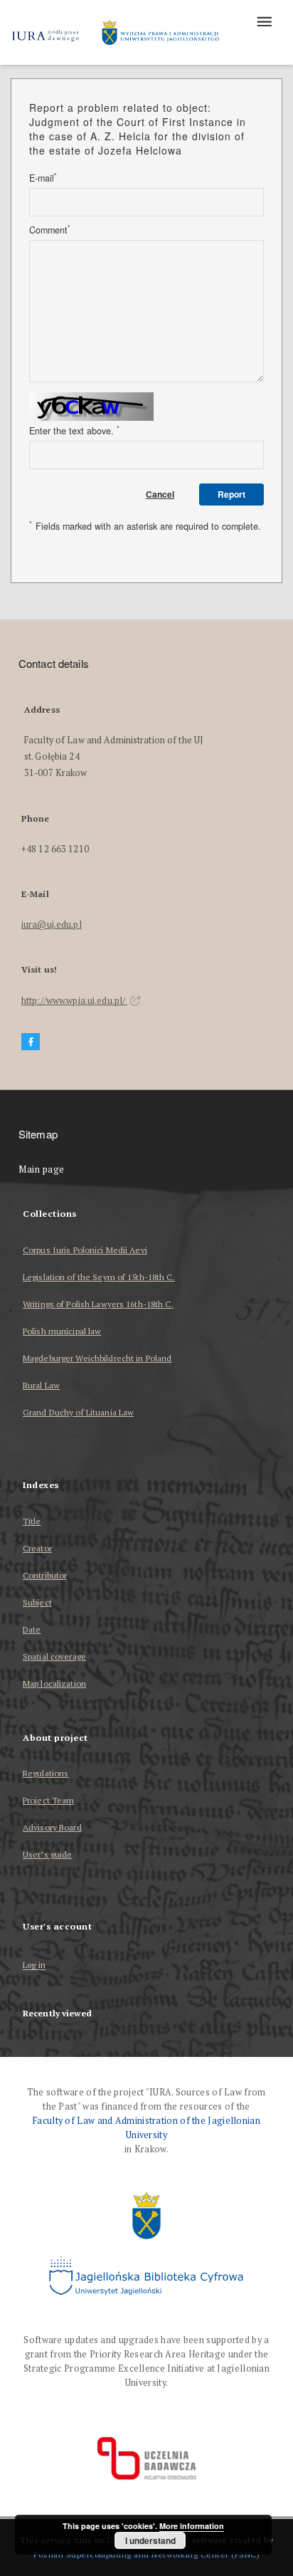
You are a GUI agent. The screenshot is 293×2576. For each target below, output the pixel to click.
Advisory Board (52, 1827)
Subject (37, 1602)
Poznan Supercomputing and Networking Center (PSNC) (146, 2554)
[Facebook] (31, 1042)
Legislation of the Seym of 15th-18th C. (99, 1277)
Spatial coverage (54, 1656)
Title (32, 1521)
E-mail (43, 178)
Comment (50, 230)
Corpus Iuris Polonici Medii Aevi (85, 1250)
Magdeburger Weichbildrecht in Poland (97, 1358)
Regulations (46, 1773)
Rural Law (41, 1385)
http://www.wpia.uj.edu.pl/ (74, 1001)
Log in (34, 1965)
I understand (150, 2540)
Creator (37, 1548)
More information (192, 2526)
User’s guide (47, 1854)
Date (32, 1629)
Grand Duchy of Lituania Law (78, 1412)
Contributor (45, 1575)
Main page (42, 1169)
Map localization (54, 1684)
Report (231, 494)
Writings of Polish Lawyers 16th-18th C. (98, 1304)
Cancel (160, 494)
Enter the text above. (74, 431)
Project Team (48, 1800)
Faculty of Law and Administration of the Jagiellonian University (146, 2128)
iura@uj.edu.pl (52, 925)
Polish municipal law (62, 1331)
